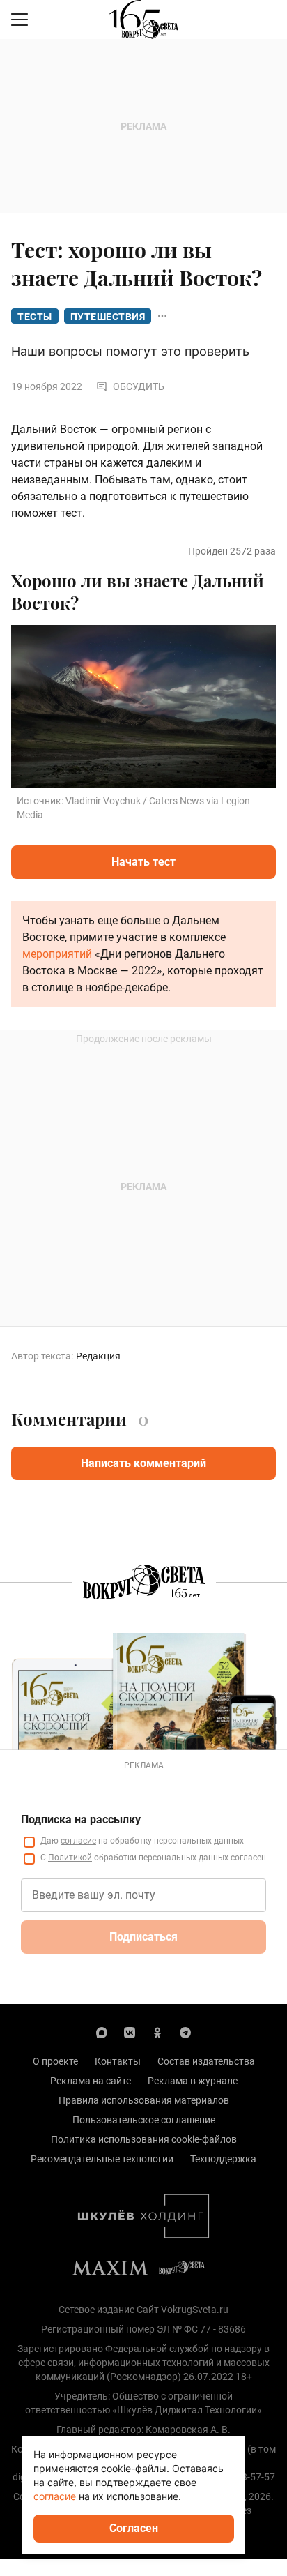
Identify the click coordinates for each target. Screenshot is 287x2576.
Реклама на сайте (91, 2081)
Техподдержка (223, 2159)
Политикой (70, 1858)
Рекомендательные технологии (102, 2159)
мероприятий (57, 954)
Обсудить (139, 386)
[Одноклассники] (157, 2032)
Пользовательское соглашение (144, 2120)
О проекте (55, 2061)
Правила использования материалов (144, 2100)
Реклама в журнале (193, 2081)
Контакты (118, 2061)
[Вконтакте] (130, 2032)
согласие (78, 1841)
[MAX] (102, 2032)
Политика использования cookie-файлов (144, 2139)
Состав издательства (206, 2061)
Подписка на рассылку (81, 1820)
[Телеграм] (185, 2032)
